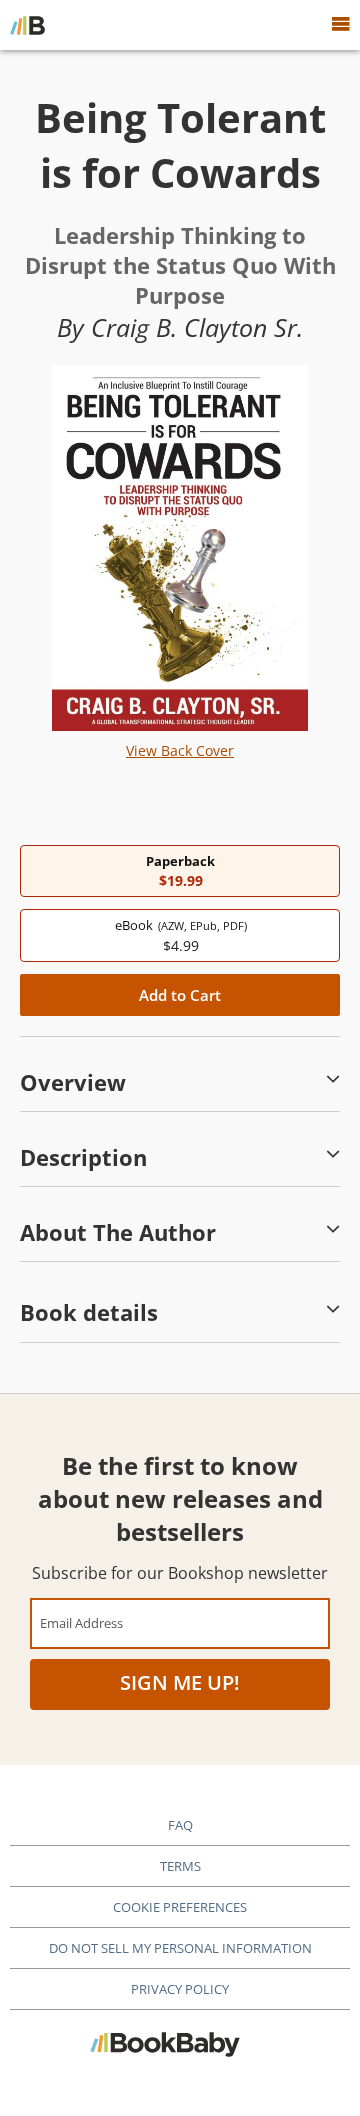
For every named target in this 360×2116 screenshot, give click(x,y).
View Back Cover (180, 750)
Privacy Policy (180, 1989)
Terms (180, 1866)
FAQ (180, 1825)
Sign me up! (180, 1682)
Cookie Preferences (180, 1907)
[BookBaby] (27, 25)
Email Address (81, 1622)
